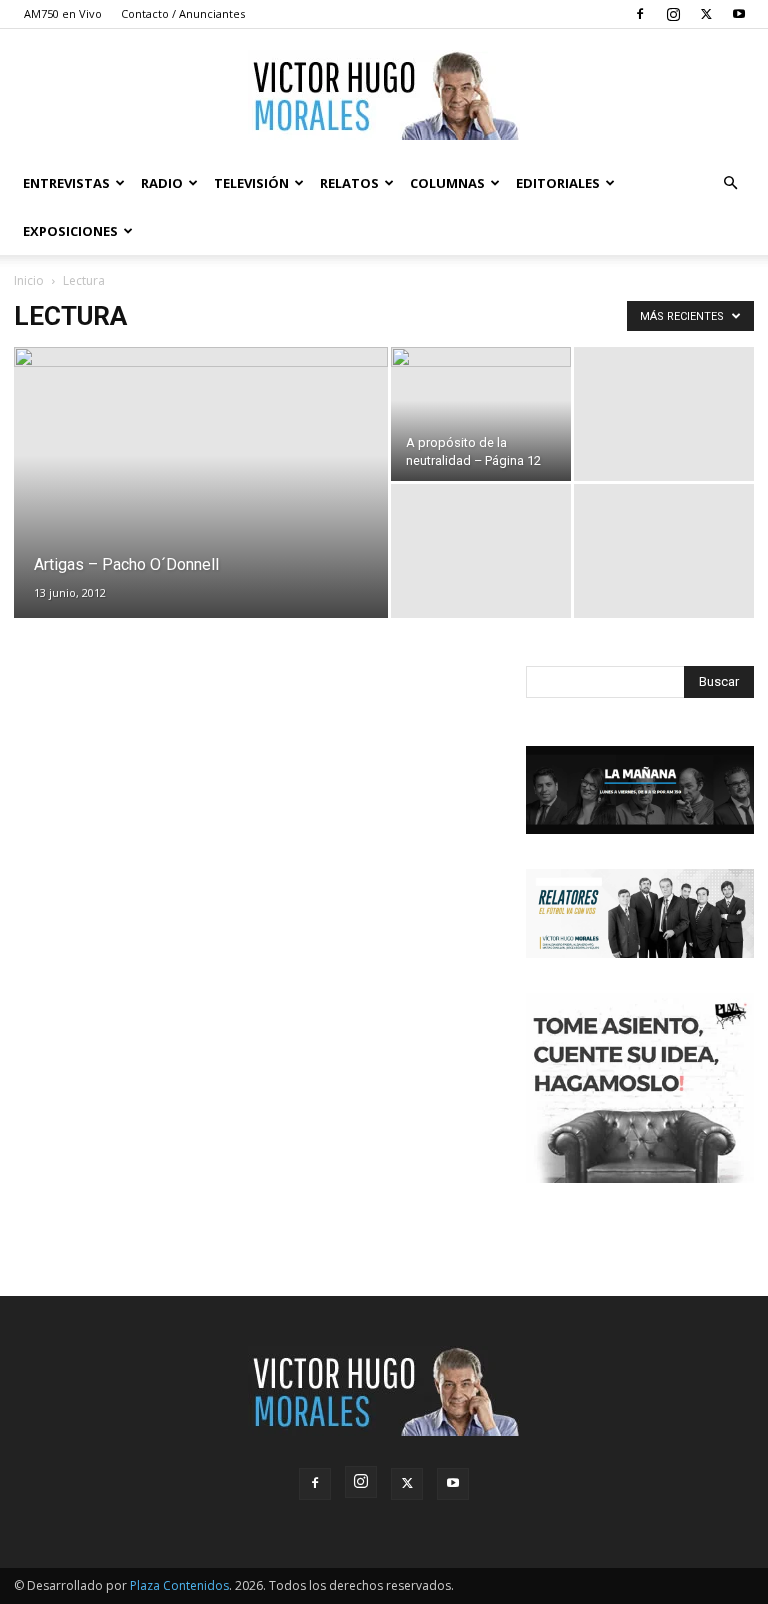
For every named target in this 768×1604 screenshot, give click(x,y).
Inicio (29, 280)
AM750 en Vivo (63, 13)
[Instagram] (673, 14)
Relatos (349, 183)
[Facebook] (640, 14)
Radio (162, 183)
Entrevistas (66, 183)
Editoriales (558, 183)
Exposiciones (70, 231)
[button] (730, 183)
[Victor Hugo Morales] (384, 95)
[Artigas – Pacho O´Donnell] (201, 434)
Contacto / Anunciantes (183, 13)
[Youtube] (739, 14)
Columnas (447, 183)
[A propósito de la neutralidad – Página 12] (481, 414)
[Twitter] (706, 14)
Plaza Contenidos (179, 1585)
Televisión (251, 183)
